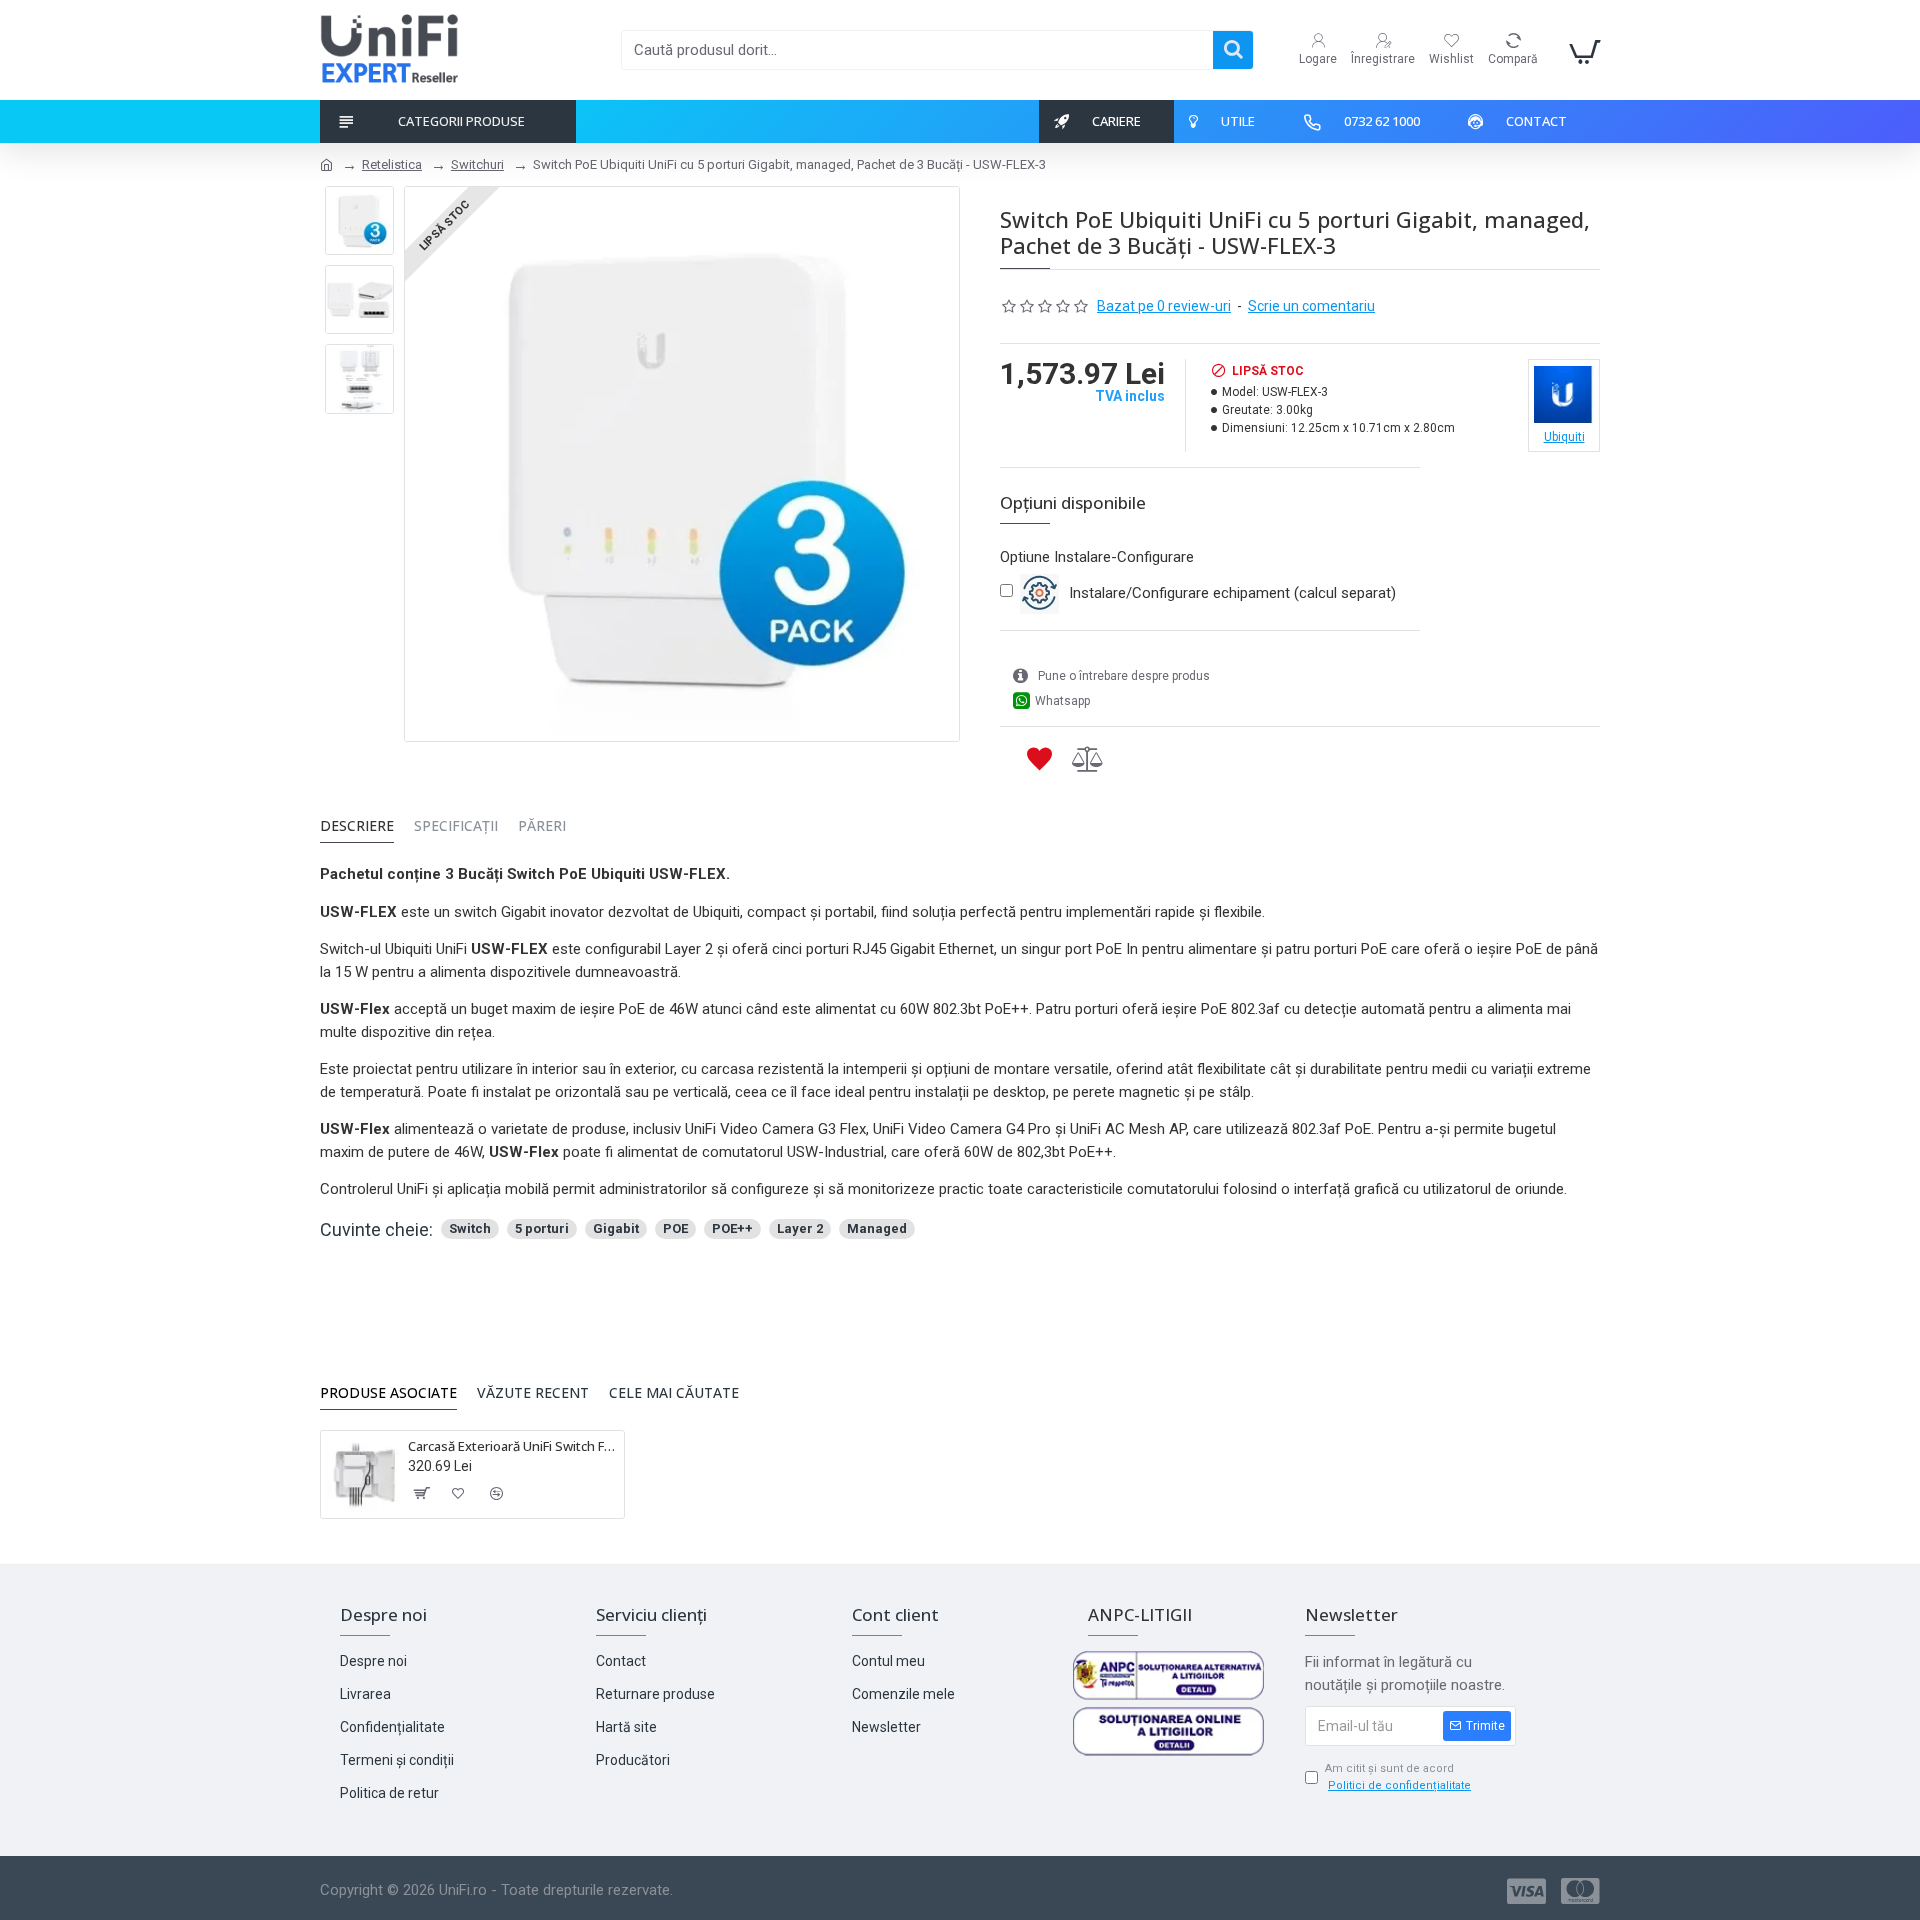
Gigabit (616, 1228)
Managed (877, 1228)
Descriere (357, 826)
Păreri (542, 826)
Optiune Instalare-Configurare (1097, 557)
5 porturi (542, 1228)
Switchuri (477, 164)
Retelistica (392, 164)
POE (675, 1228)
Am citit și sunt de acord (1398, 1777)
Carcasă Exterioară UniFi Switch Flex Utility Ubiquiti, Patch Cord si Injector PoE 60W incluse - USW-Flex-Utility (512, 1446)
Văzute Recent (533, 1393)
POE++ (732, 1228)
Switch (470, 1228)
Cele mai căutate (674, 1393)
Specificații (456, 826)
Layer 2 (800, 1228)
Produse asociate (388, 1393)
